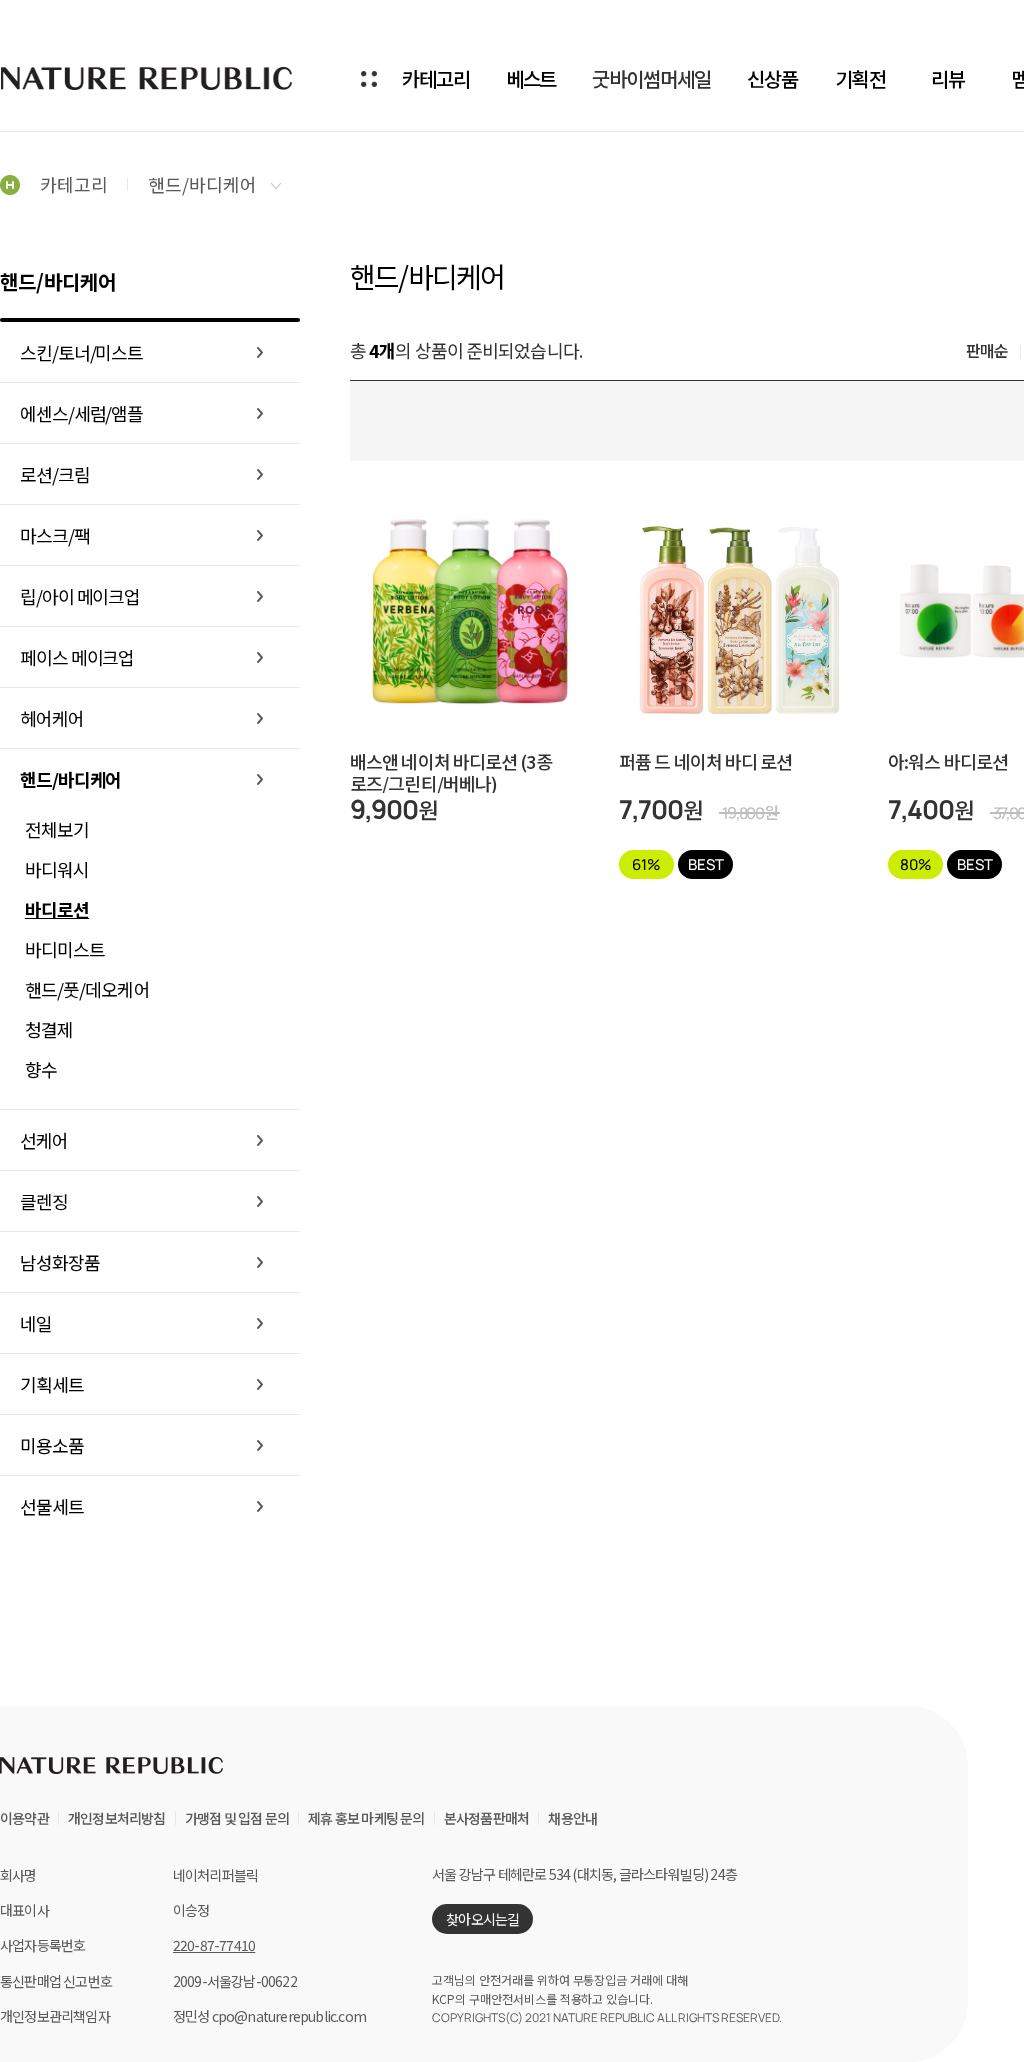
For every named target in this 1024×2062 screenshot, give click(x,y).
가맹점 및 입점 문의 (237, 1818)
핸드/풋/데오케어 (87, 989)
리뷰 (948, 78)
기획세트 (52, 1384)
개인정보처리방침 (117, 1818)
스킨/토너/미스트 (81, 352)
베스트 (531, 78)
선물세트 (52, 1506)
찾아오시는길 (482, 1919)
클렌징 (44, 1201)
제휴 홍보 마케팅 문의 (366, 1818)
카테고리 (436, 78)
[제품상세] (470, 571)
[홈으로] (10, 184)
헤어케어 (52, 718)
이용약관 (24, 1818)
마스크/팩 (55, 535)
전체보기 (57, 829)
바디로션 (57, 909)
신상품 (772, 78)
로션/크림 (55, 474)
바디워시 (57, 869)
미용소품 (52, 1445)
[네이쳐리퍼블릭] (148, 78)
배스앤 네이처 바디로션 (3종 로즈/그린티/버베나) (451, 772)
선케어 (44, 1140)
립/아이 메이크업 (80, 596)
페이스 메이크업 (77, 657)
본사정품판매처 (486, 1818)
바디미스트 (65, 949)
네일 (36, 1323)
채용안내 (572, 1818)
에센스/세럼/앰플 (81, 413)
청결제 (49, 1029)
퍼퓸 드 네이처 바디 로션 (705, 762)
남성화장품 (60, 1262)
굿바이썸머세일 (651, 78)
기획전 (860, 78)
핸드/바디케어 (204, 184)
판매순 (987, 350)
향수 (41, 1069)
